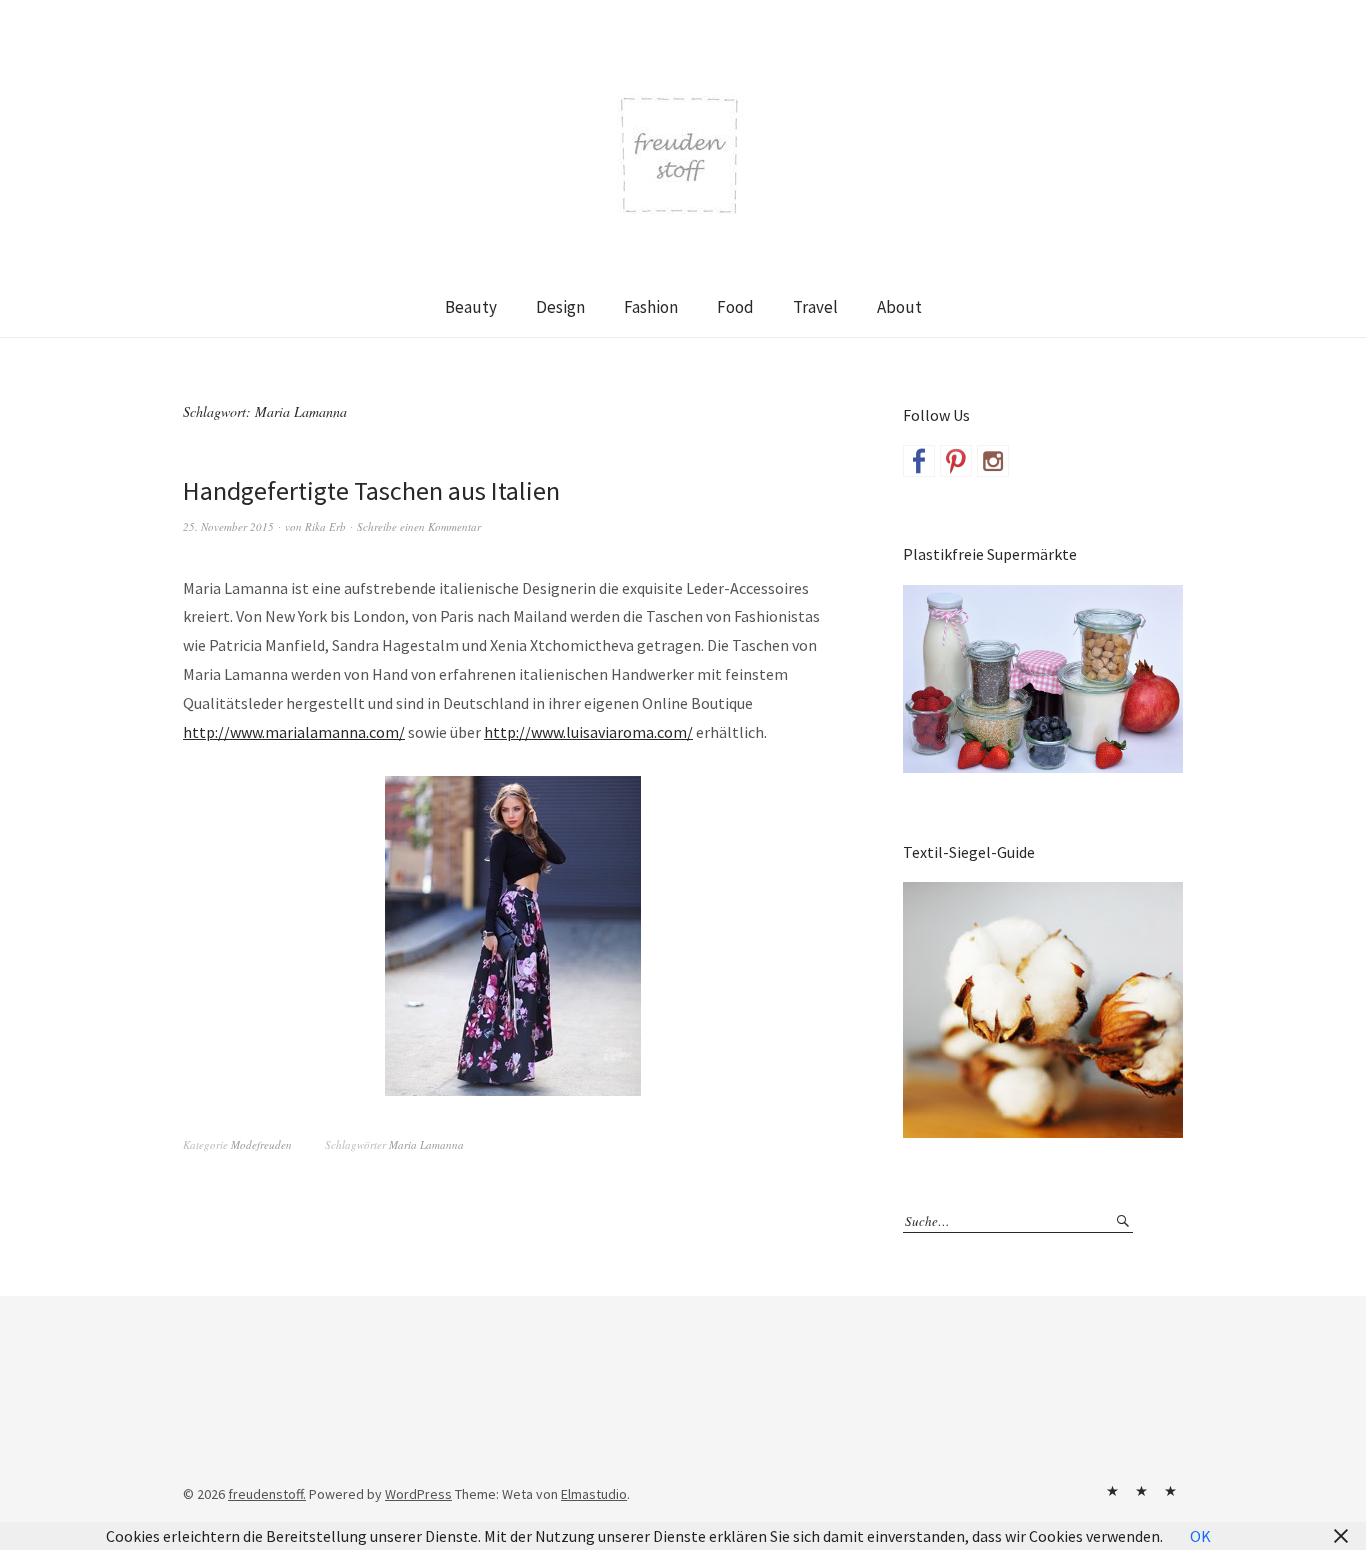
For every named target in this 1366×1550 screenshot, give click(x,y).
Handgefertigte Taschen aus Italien (371, 490)
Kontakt (1112, 1491)
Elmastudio (594, 1494)
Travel (815, 307)
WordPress (418, 1494)
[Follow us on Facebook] (919, 461)
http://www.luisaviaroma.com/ (588, 732)
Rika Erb (325, 526)
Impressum (1141, 1491)
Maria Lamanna (426, 1144)
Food (735, 307)
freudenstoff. (267, 1494)
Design (560, 307)
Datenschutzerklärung (1170, 1491)
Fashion (651, 307)
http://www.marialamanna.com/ (294, 732)
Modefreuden (261, 1144)
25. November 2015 (228, 526)
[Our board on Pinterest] (956, 461)
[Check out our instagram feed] (993, 461)
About (899, 307)
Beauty (471, 307)
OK (1200, 1536)
